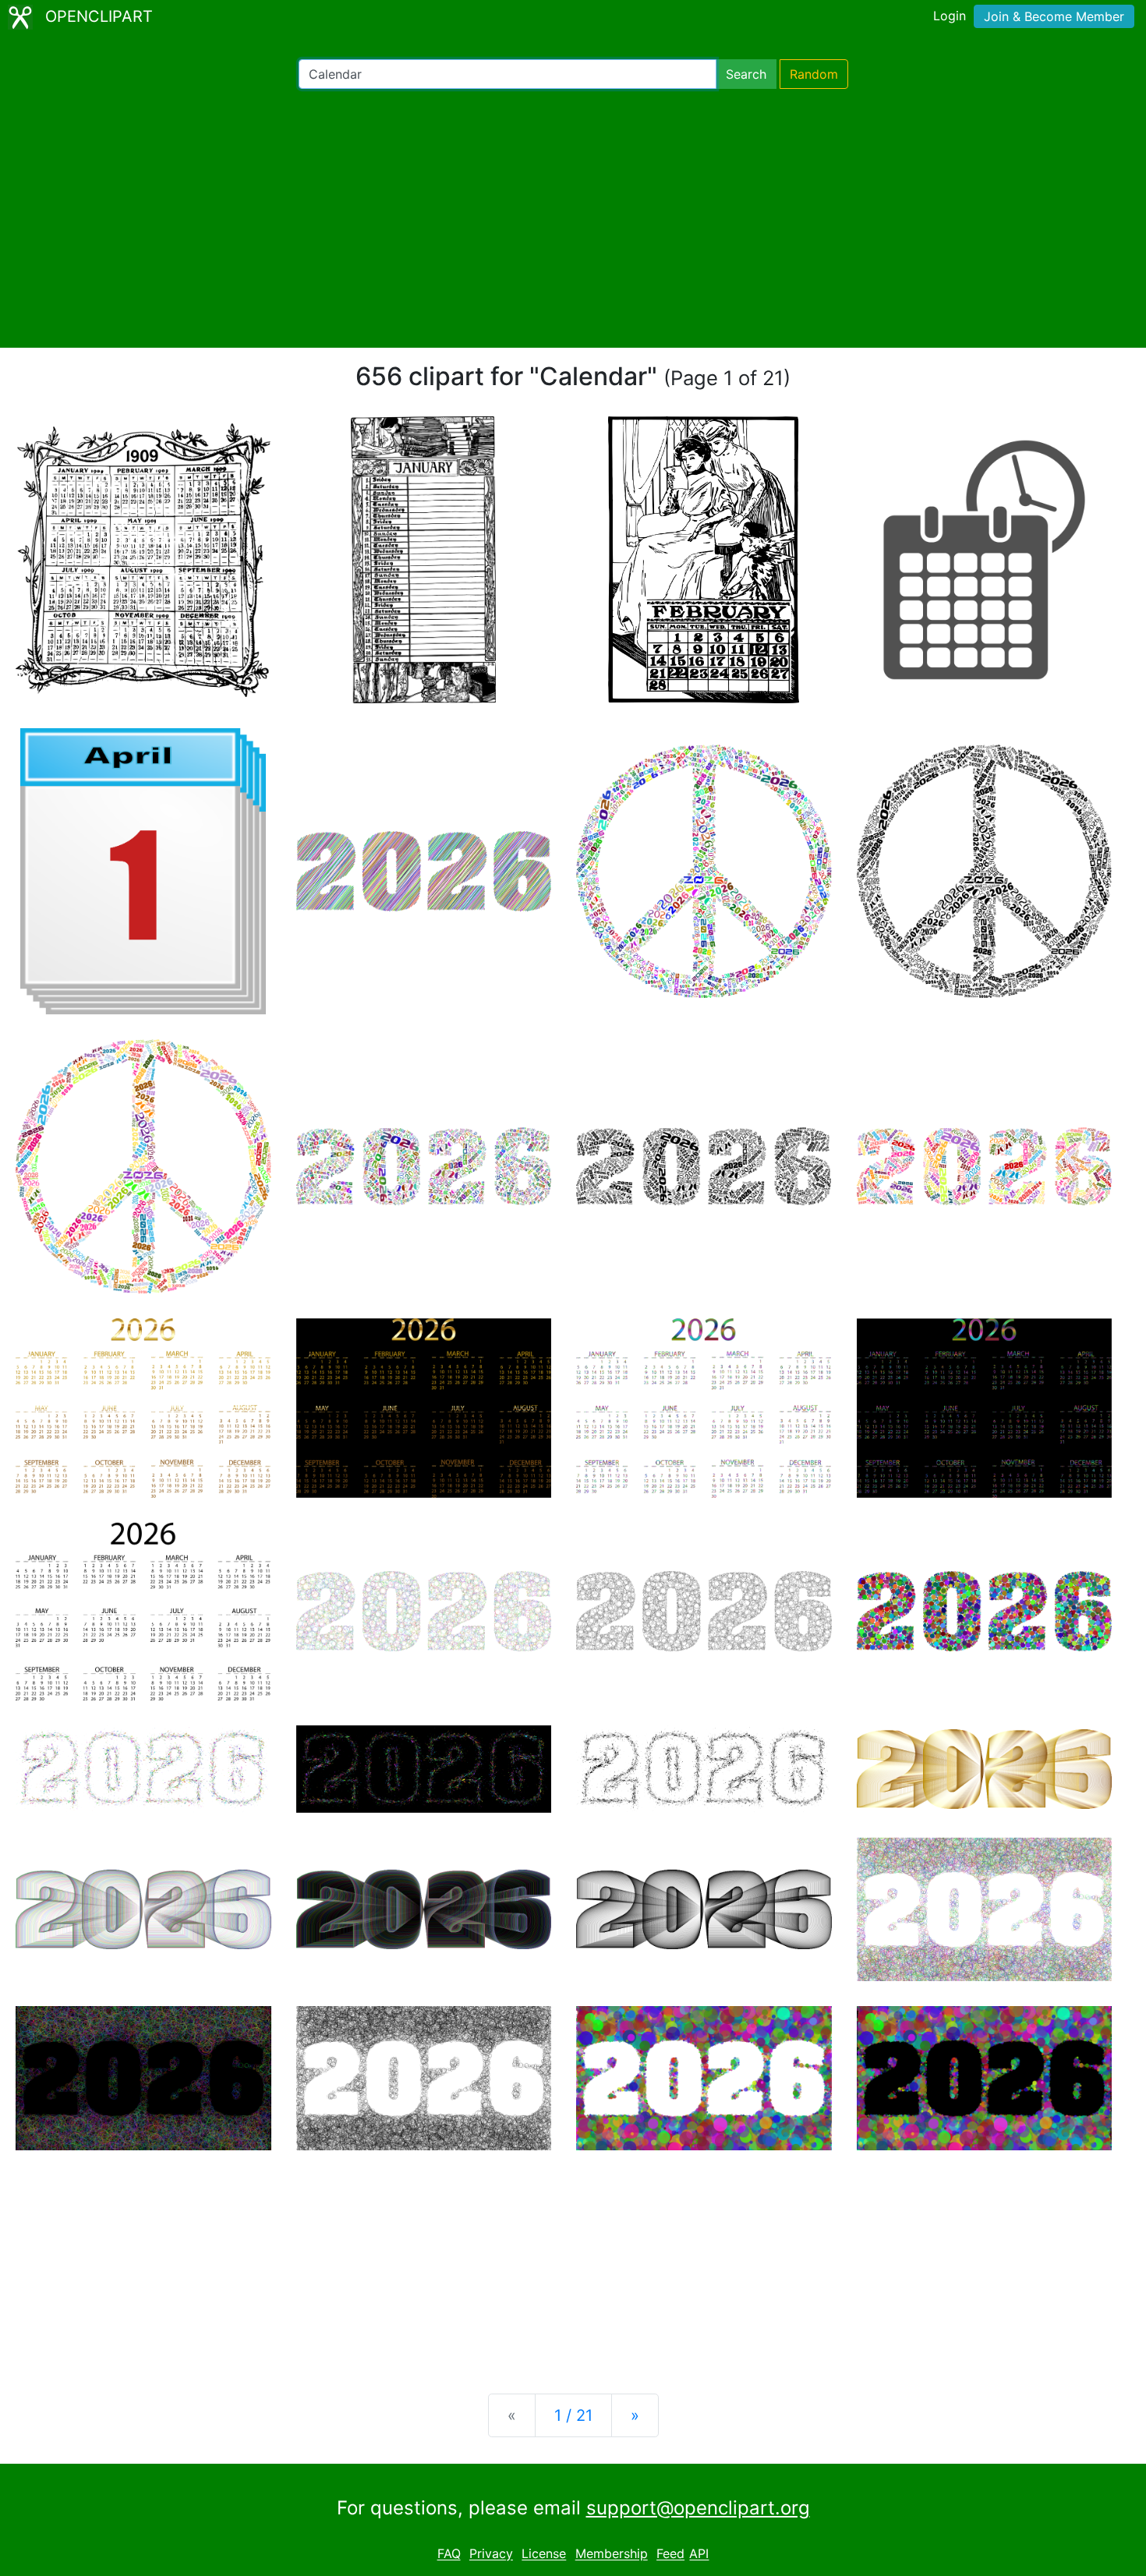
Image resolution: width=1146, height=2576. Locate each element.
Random (814, 74)
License (544, 2554)
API (699, 2554)
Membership (612, 2554)
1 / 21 (573, 2415)
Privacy (491, 2554)
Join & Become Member (1054, 16)
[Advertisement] (573, 218)
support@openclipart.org (698, 2508)
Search (746, 74)
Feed (670, 2554)
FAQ (449, 2554)
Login (950, 16)
